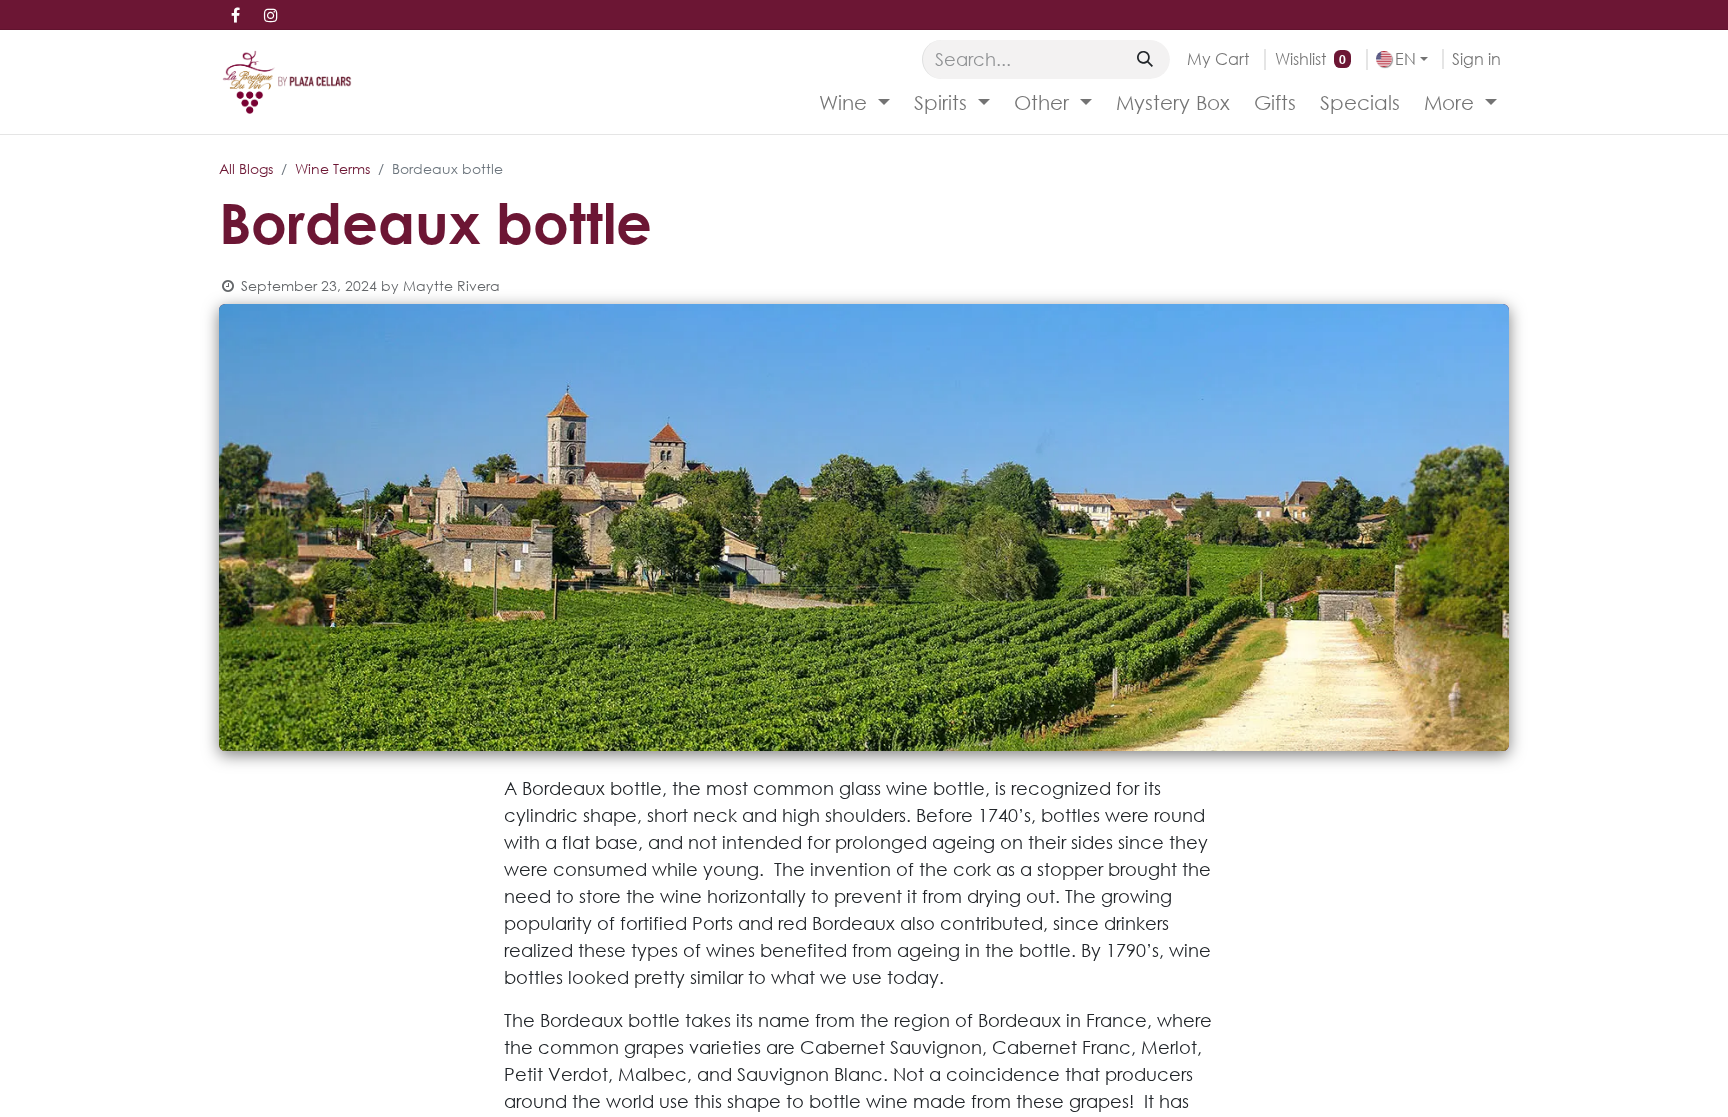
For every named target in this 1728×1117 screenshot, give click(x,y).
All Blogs (246, 168)
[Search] (1145, 59)
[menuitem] (854, 103)
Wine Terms (332, 168)
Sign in (1476, 58)
